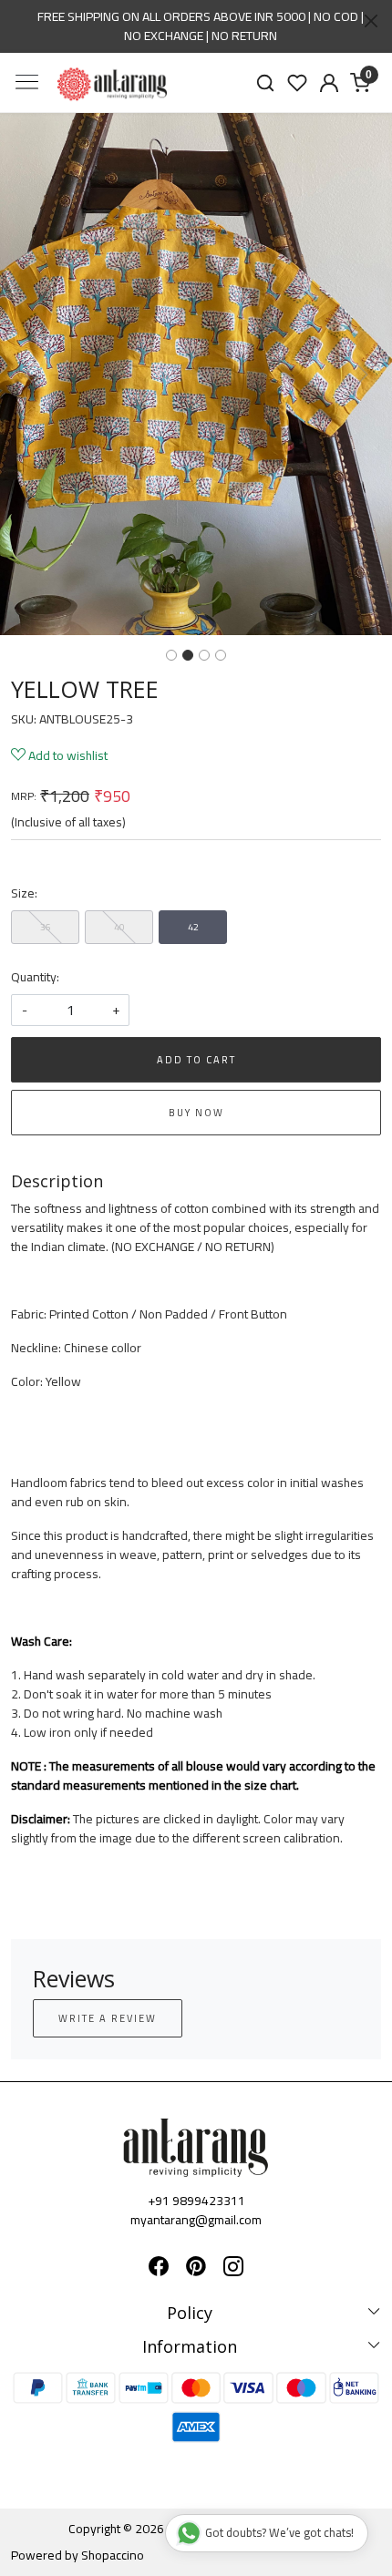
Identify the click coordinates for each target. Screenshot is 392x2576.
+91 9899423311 (196, 2201)
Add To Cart (196, 1060)
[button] (30, 374)
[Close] (371, 21)
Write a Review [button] (108, 2018)
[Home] (112, 84)
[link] (266, 82)
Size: (24, 893)
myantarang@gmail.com (196, 2220)
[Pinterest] (196, 2269)
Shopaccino (113, 2555)
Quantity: (35, 977)
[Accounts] (329, 83)
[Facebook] (159, 2269)
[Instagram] (233, 2269)
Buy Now (196, 1113)
